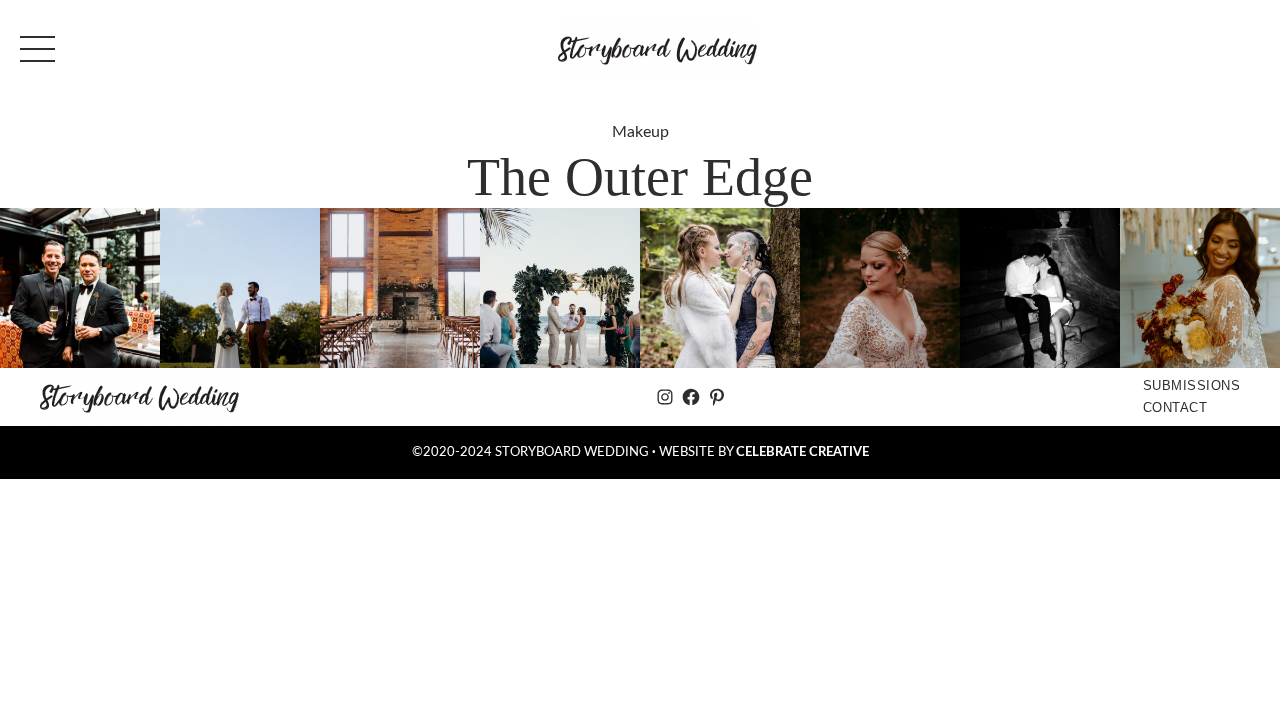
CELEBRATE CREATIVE (802, 452)
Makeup (640, 132)
